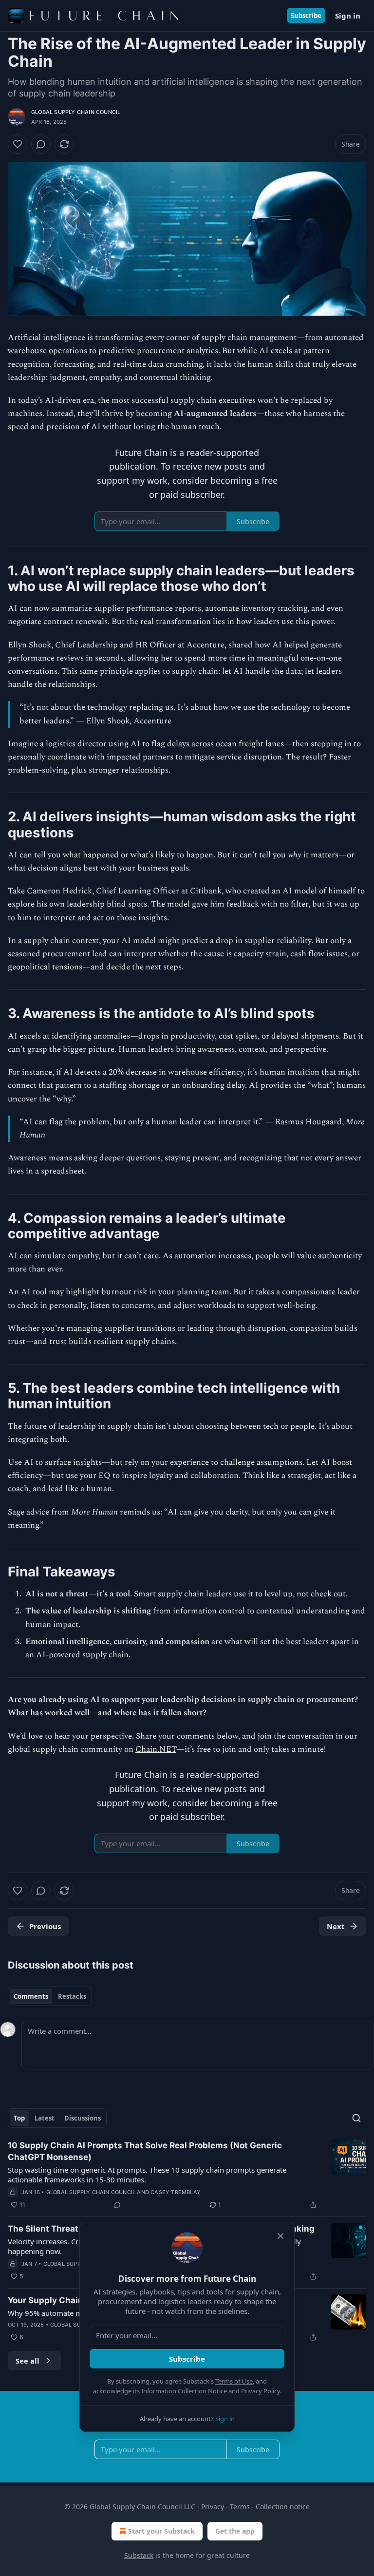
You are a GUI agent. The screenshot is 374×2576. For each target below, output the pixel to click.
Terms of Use (234, 2381)
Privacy (213, 2507)
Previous (45, 1926)
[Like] (18, 144)
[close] (280, 2236)
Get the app (235, 2531)
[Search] (356, 2118)
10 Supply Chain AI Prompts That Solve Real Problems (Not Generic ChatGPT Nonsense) (145, 2151)
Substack (139, 2555)
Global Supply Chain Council (76, 112)
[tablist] (50, 1996)
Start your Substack (161, 2531)
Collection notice (283, 2507)
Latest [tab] (45, 2118)
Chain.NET (156, 1749)
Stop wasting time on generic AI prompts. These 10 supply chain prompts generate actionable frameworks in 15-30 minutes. (147, 2175)
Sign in (348, 16)
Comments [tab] (31, 1996)
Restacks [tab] (72, 1996)
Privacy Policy (261, 2391)
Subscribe (306, 16)
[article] (187, 2175)
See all (28, 2361)
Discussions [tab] (83, 2118)
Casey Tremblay (176, 2192)
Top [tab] (19, 2118)
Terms (240, 2507)
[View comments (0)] (41, 144)
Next (336, 1926)
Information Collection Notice (184, 2391)
